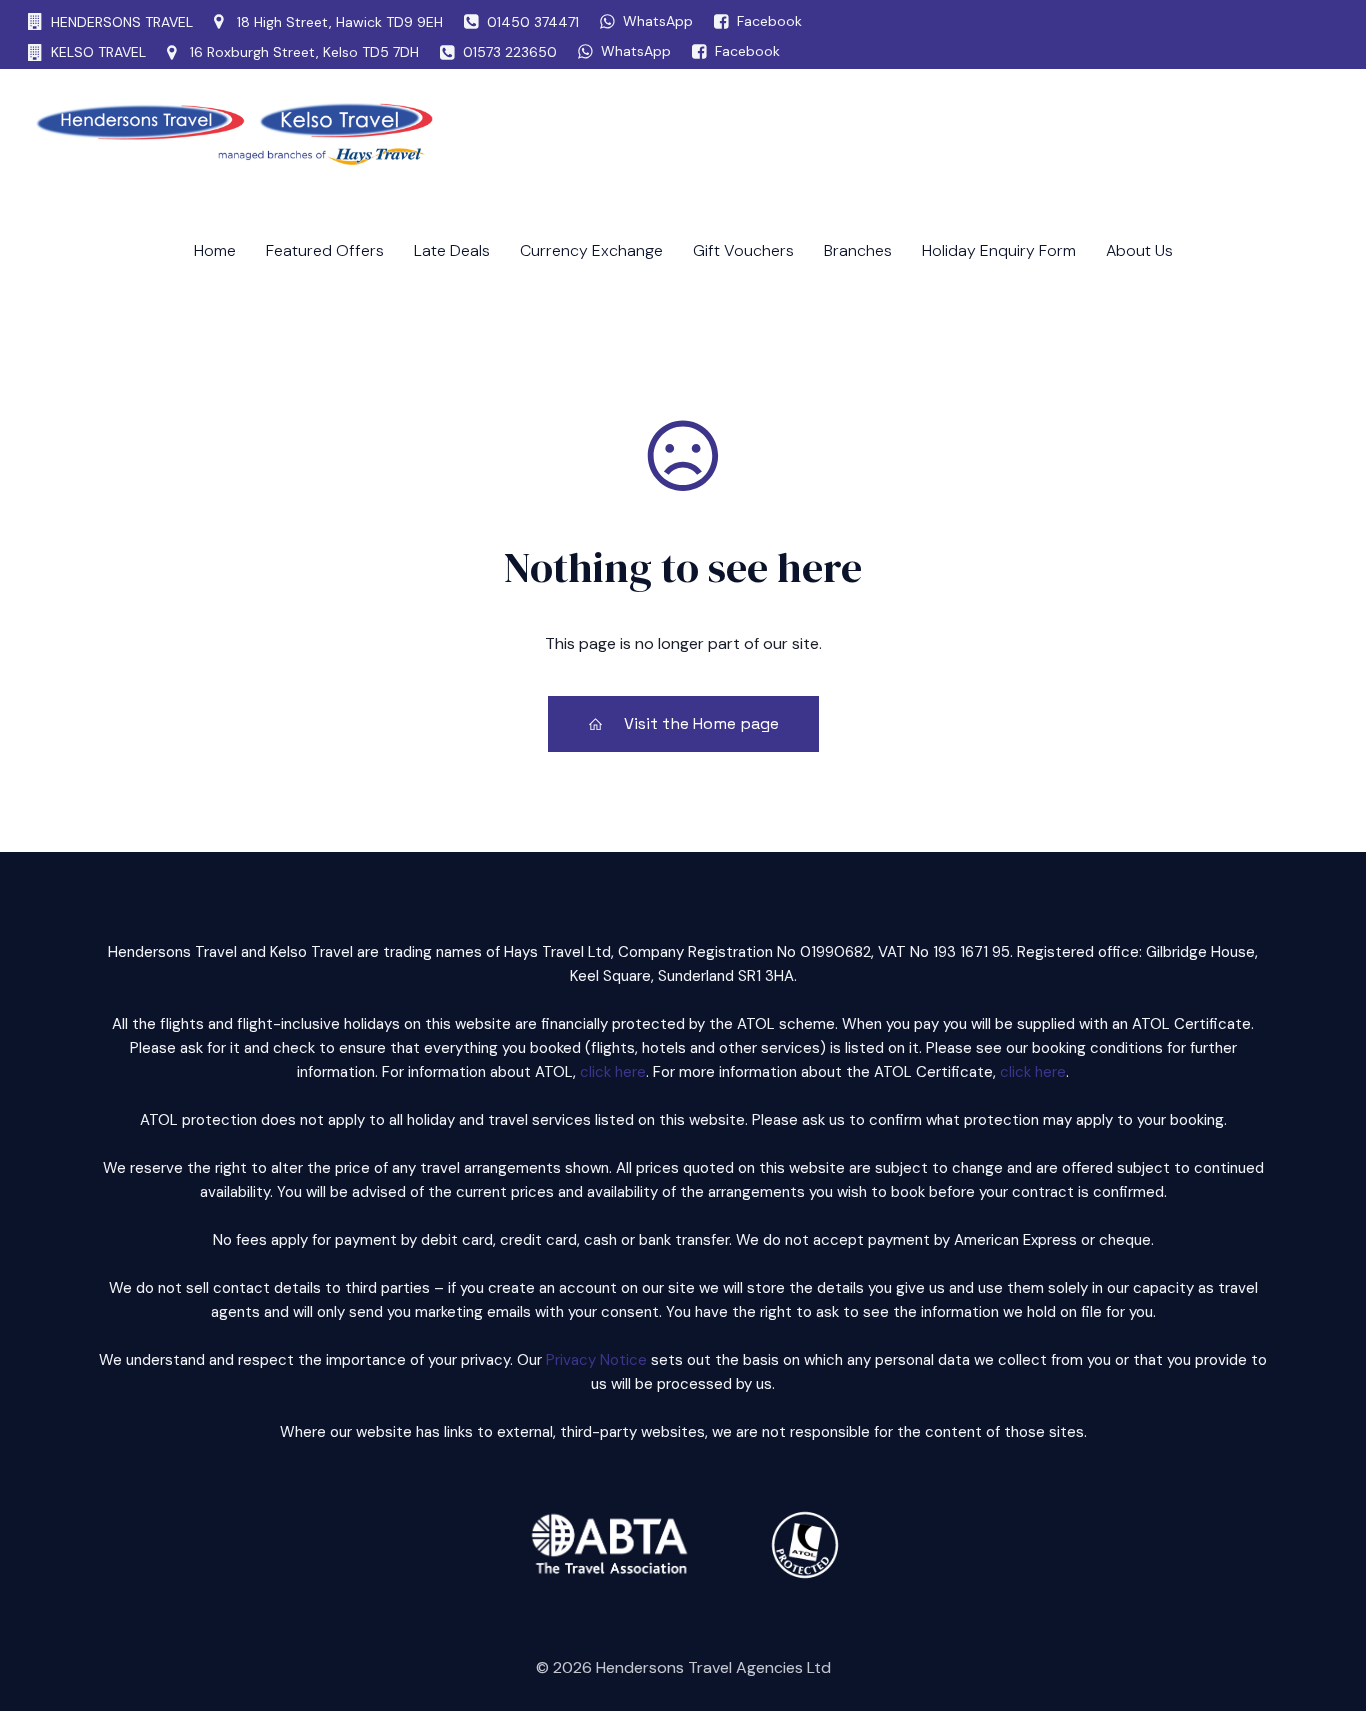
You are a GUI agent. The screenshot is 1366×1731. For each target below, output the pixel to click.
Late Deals (452, 250)
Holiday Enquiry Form (999, 250)
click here (613, 1072)
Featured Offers (325, 250)
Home (215, 250)
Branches (858, 250)
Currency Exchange (591, 250)
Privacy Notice (596, 1360)
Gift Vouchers (743, 250)
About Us (1139, 250)
